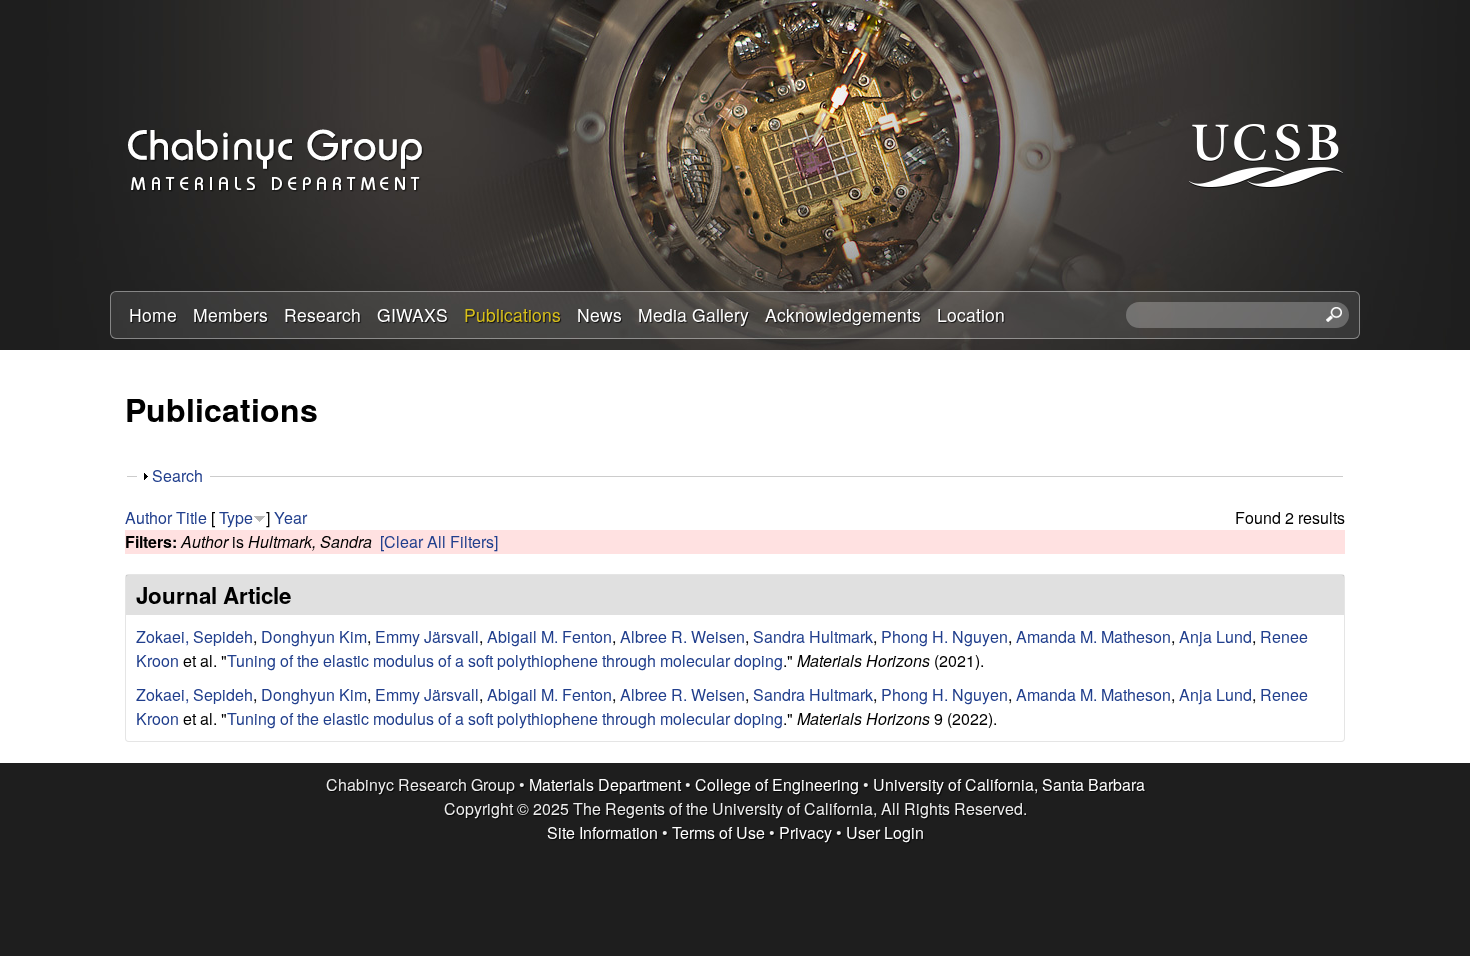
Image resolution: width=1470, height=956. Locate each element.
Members (230, 314)
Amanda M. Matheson (1093, 636)
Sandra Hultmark (813, 636)
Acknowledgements (843, 314)
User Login (885, 832)
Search (177, 475)
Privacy (805, 832)
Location (971, 314)
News (599, 314)
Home (153, 314)
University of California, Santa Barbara (1009, 784)
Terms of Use (718, 832)
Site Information (602, 832)
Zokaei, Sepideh (194, 636)
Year (290, 517)
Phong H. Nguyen (944, 636)
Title (191, 517)
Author (148, 517)
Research (322, 314)
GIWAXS (412, 314)
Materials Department (605, 784)
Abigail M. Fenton (549, 636)
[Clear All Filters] (439, 541)
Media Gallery (693, 314)
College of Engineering (777, 784)
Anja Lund (1215, 636)
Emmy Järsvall (427, 636)
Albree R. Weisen (682, 636)
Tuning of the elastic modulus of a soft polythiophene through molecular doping (505, 660)
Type (236, 517)
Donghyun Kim (314, 636)
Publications (512, 314)
